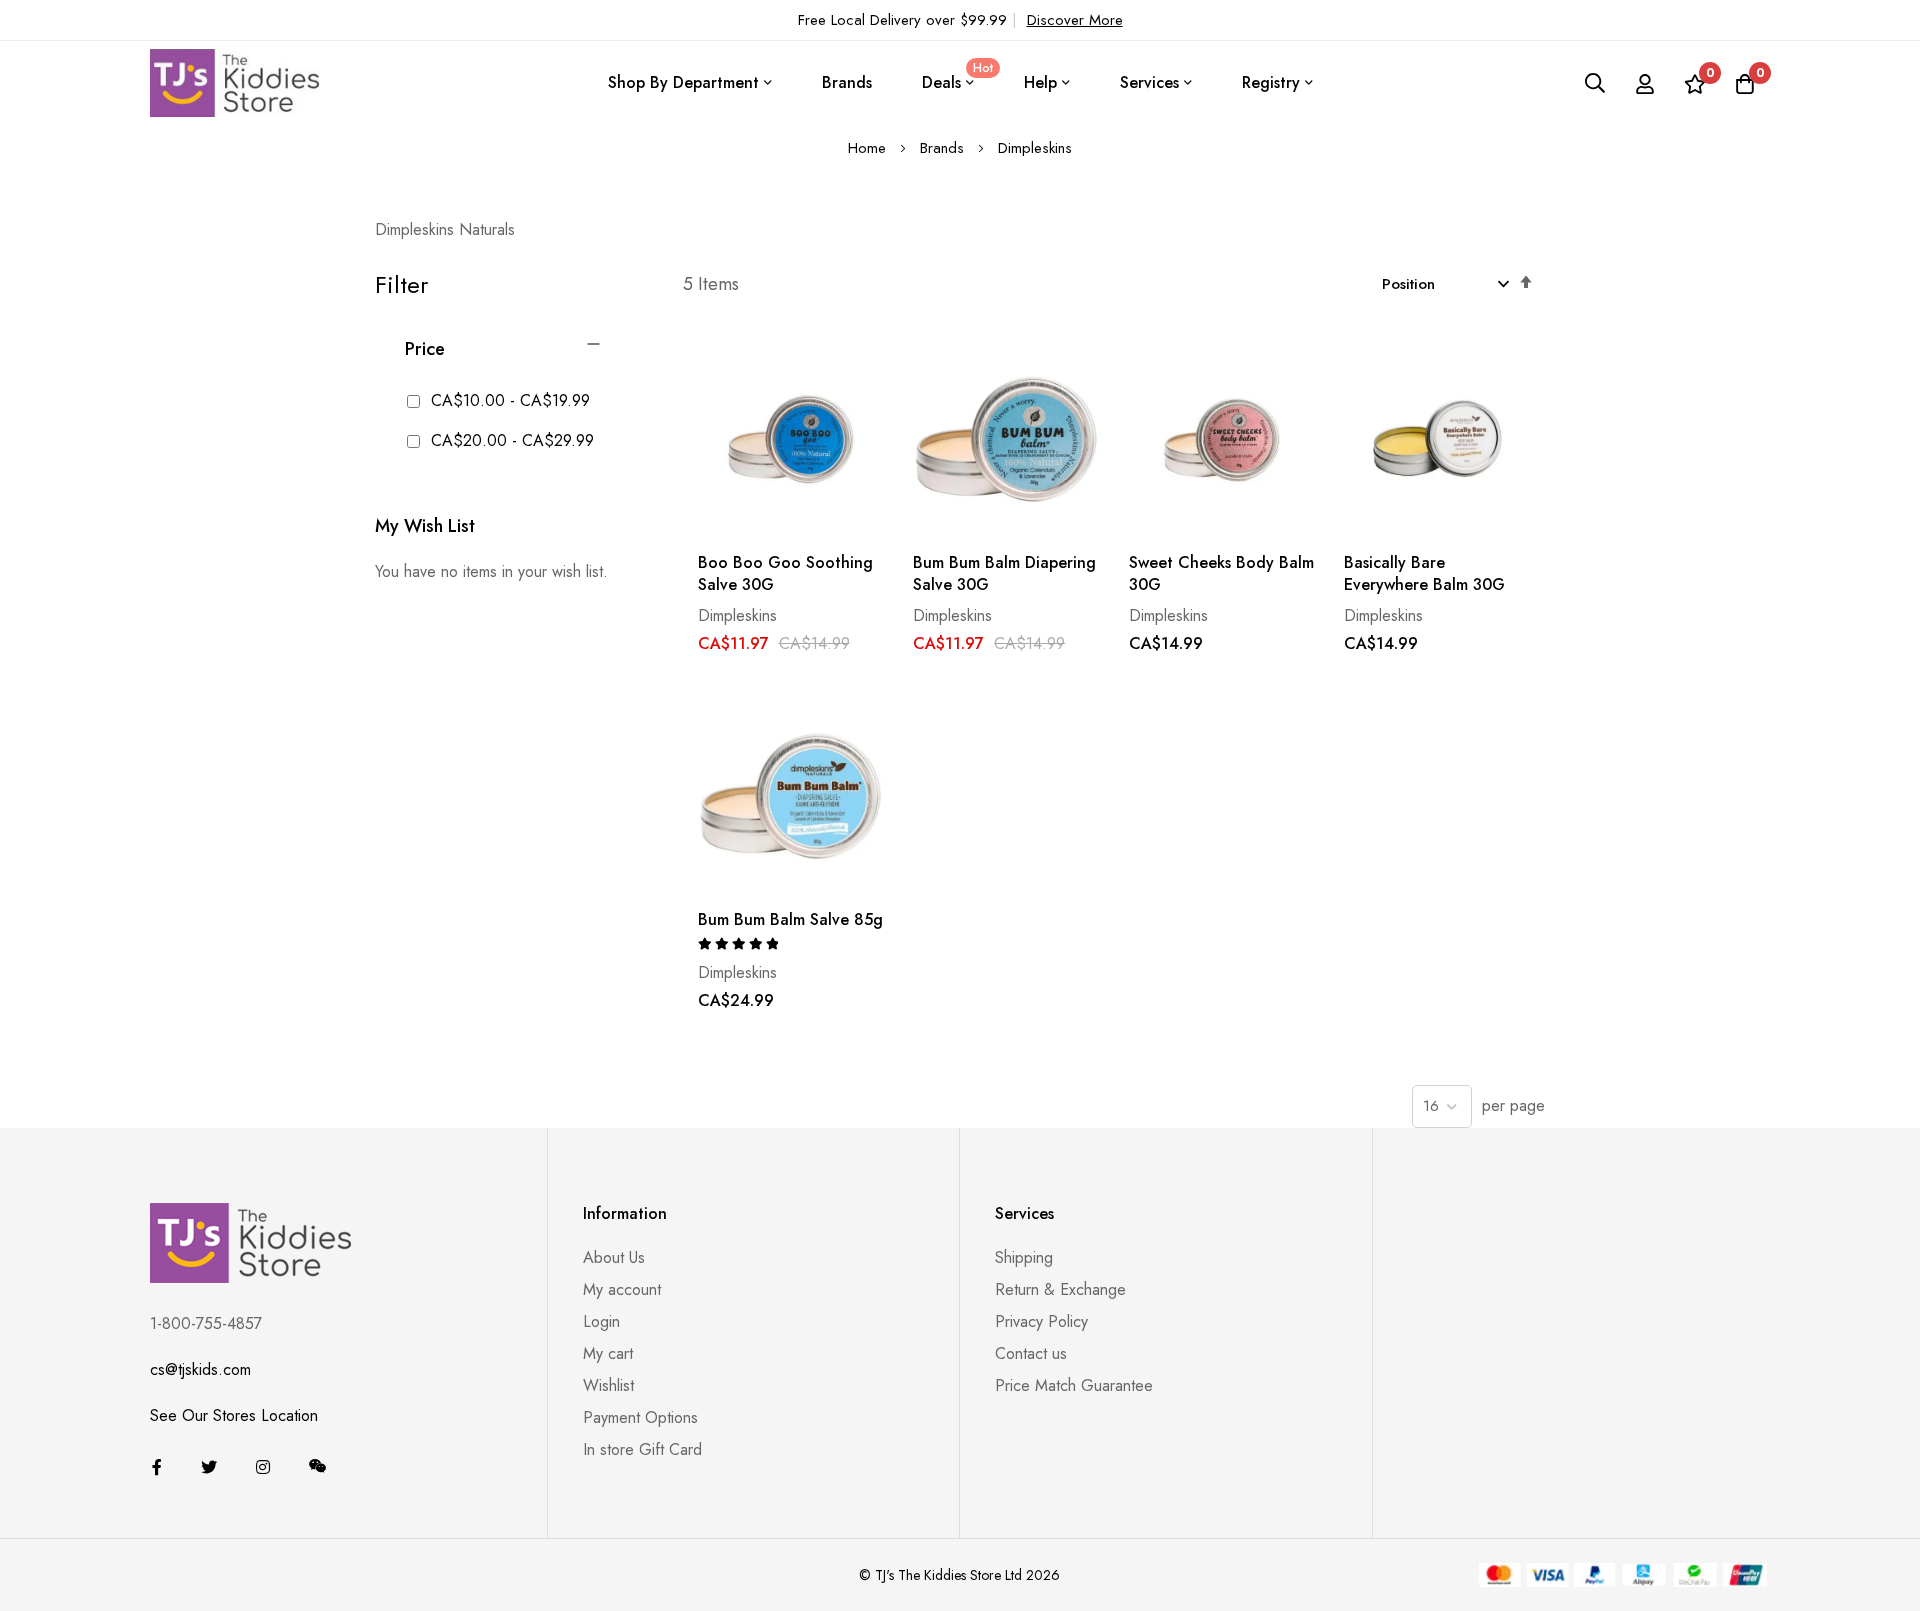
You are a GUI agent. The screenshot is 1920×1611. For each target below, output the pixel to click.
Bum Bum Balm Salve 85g (790, 920)
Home (869, 148)
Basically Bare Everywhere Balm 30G (1424, 574)
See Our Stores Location (234, 1415)
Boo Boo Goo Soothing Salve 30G (785, 574)
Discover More (1075, 20)
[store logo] (235, 82)
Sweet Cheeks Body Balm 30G (1221, 574)
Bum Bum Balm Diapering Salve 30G (1004, 574)
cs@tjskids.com (200, 1369)
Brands (847, 82)
